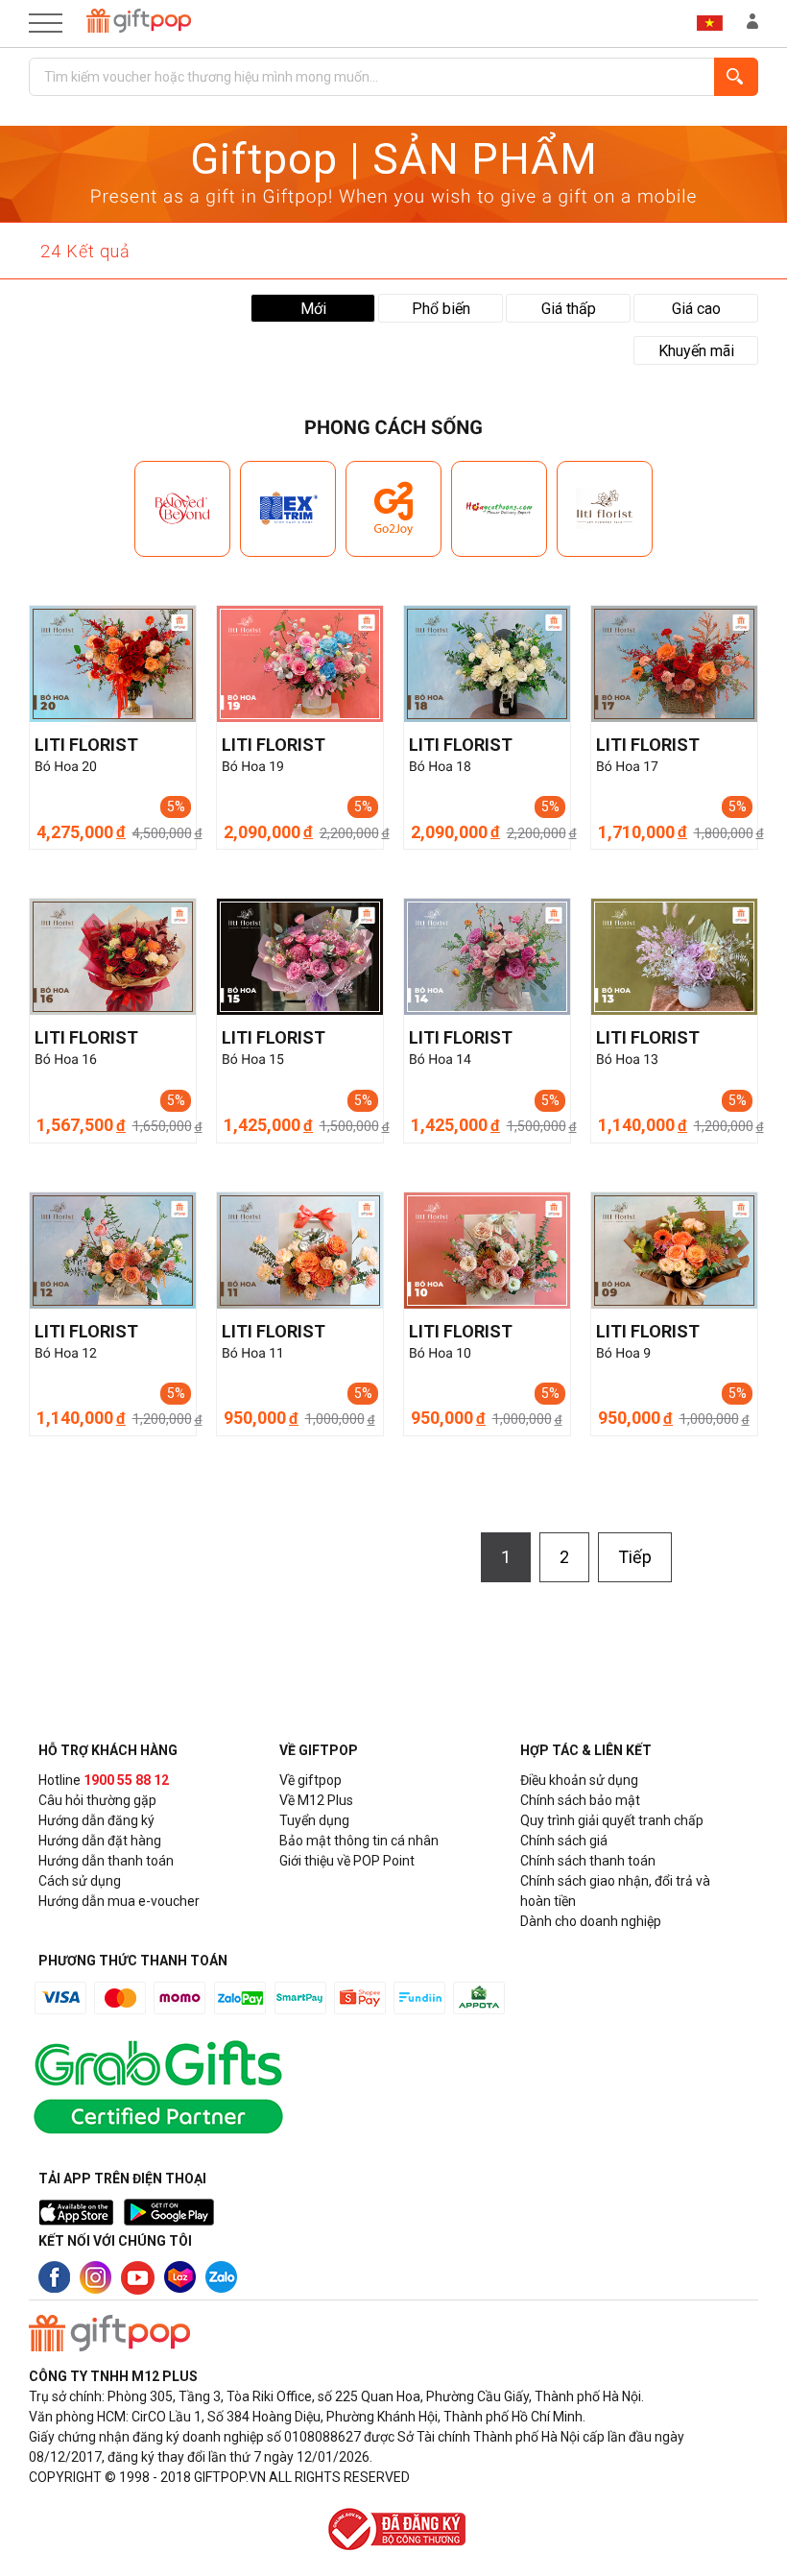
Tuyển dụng (314, 1820)
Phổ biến (441, 309)
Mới (313, 309)
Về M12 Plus (316, 1800)
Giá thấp (569, 309)
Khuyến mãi (696, 351)
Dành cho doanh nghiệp (591, 1921)
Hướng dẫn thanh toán (106, 1861)
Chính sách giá (564, 1841)
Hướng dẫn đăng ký (96, 1820)
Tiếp (635, 1557)
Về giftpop (310, 1780)
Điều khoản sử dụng (579, 1780)
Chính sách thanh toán (588, 1861)
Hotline (104, 1780)
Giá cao (696, 309)
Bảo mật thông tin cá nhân (359, 1841)
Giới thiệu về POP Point (347, 1861)
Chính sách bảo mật (580, 1800)
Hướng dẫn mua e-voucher (119, 1901)
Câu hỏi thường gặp (97, 1800)
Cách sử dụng (80, 1881)
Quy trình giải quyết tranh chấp (612, 1820)
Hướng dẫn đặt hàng (100, 1841)
